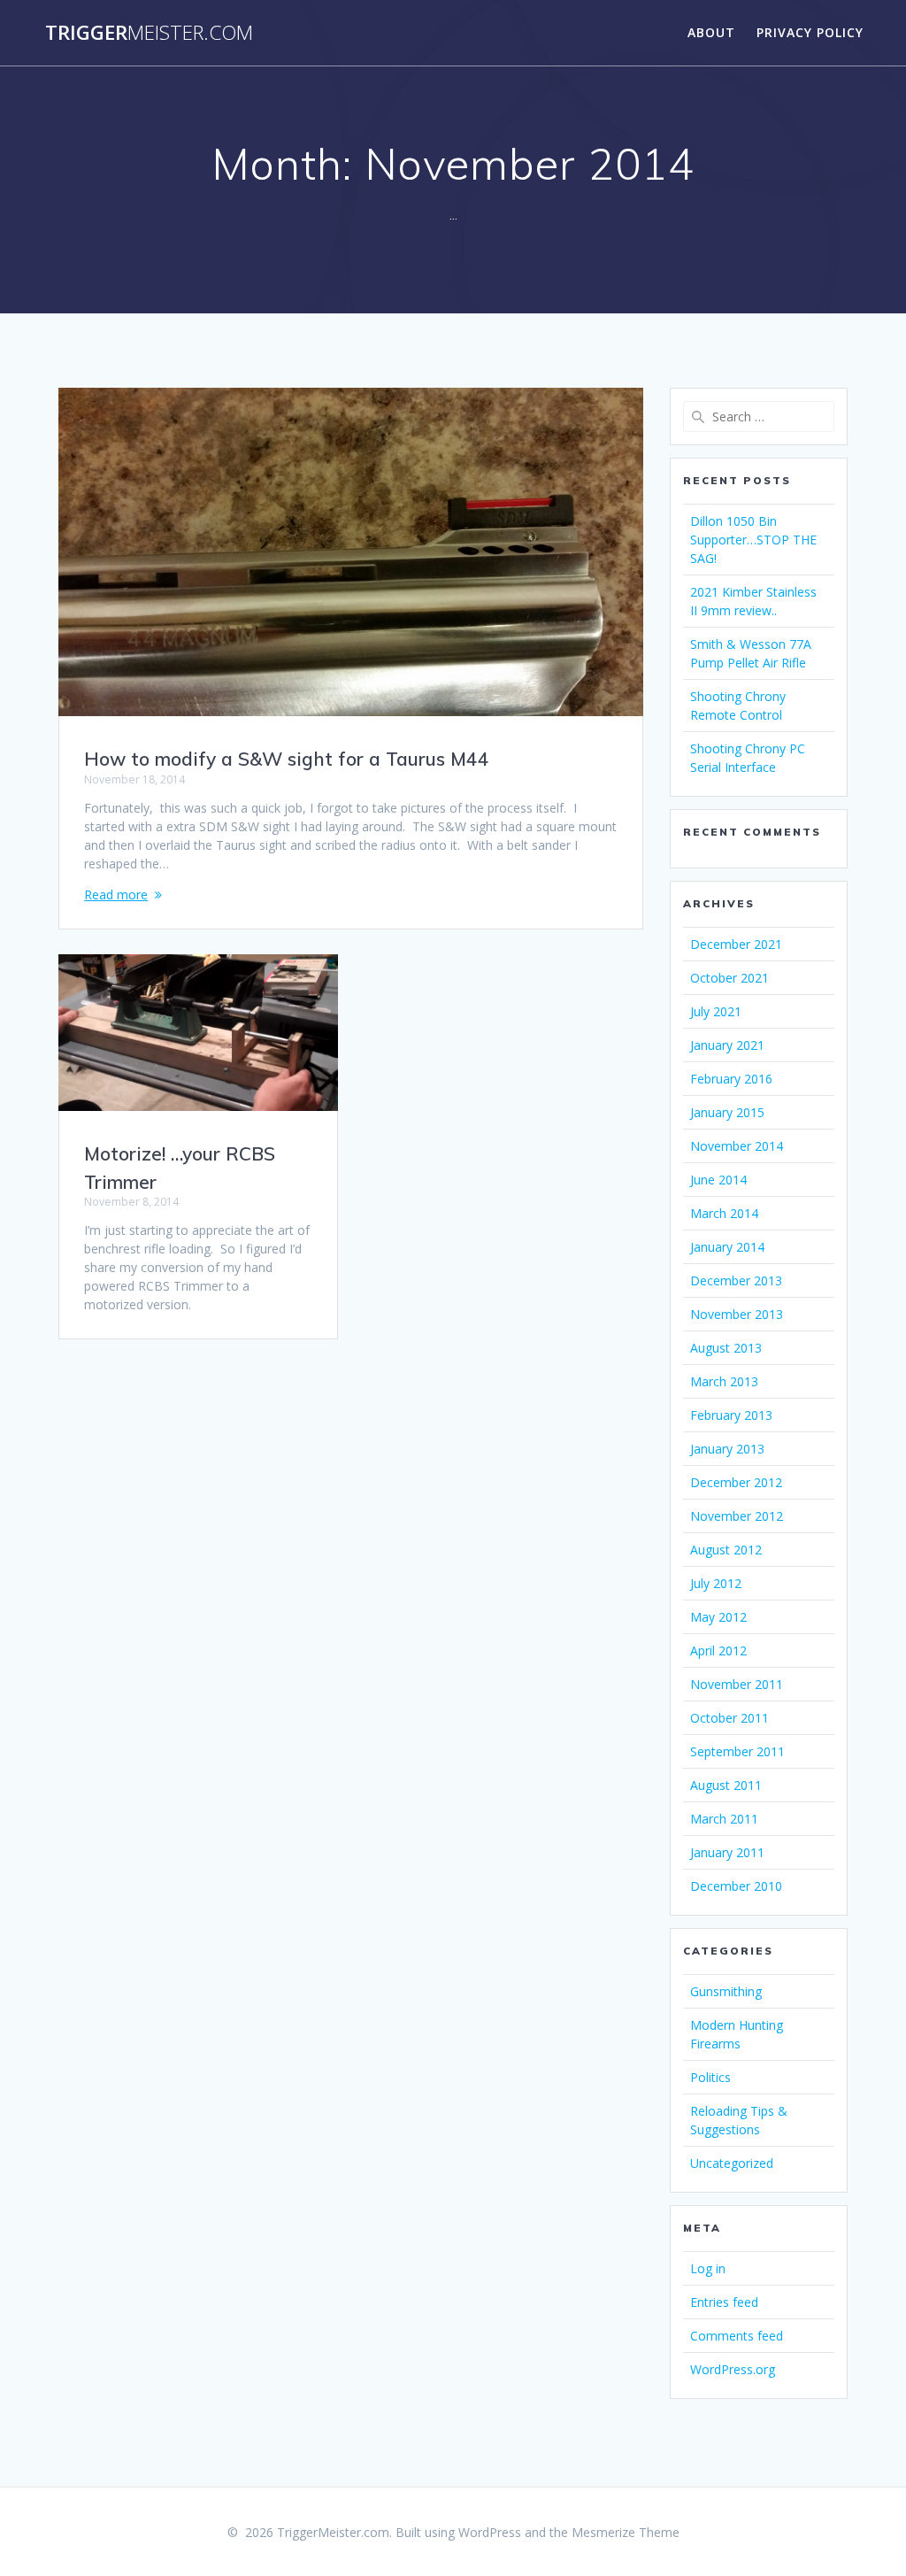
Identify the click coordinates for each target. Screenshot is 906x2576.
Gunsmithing (726, 1991)
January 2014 (727, 1247)
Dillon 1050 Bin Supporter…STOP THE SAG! (753, 540)
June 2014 (718, 1180)
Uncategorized (732, 2163)
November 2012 (737, 1516)
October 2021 (729, 978)
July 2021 (716, 1011)
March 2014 (724, 1213)
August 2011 (726, 1785)
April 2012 (718, 1650)
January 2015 (727, 1112)
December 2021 (736, 944)
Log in (708, 2268)
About (711, 32)
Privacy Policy (810, 32)
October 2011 (729, 1718)
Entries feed (724, 2302)
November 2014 (737, 1146)
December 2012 (736, 1482)
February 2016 (731, 1079)
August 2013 (726, 1348)
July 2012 (716, 1583)
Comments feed (737, 2336)
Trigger (149, 33)
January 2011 (727, 1852)
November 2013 (737, 1314)
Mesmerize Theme (626, 2532)
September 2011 (737, 1751)
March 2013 (724, 1381)
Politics (710, 2077)
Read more (116, 895)
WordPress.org (733, 2369)
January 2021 (727, 1045)
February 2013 (731, 1415)
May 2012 (718, 1617)
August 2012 (726, 1550)
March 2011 (724, 1819)
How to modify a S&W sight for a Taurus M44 (287, 759)
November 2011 (737, 1684)
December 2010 (736, 1886)
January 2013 (727, 1449)
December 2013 (736, 1280)
